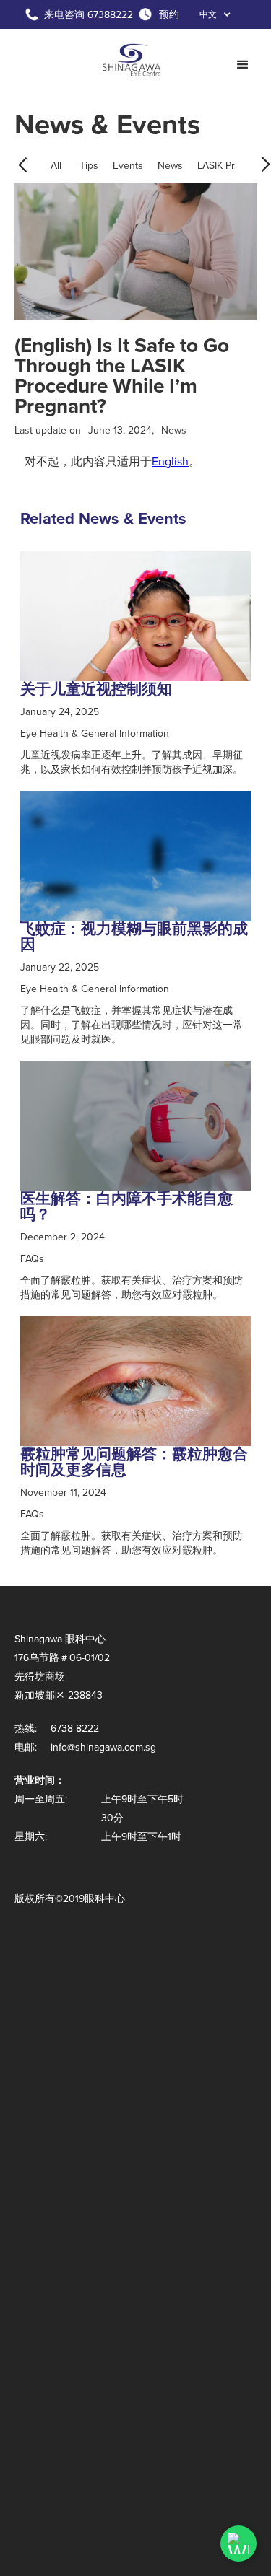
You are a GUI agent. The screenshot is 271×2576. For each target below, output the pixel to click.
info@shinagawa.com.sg (103, 1747)
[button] (215, 14)
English (170, 461)
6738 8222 (75, 1728)
